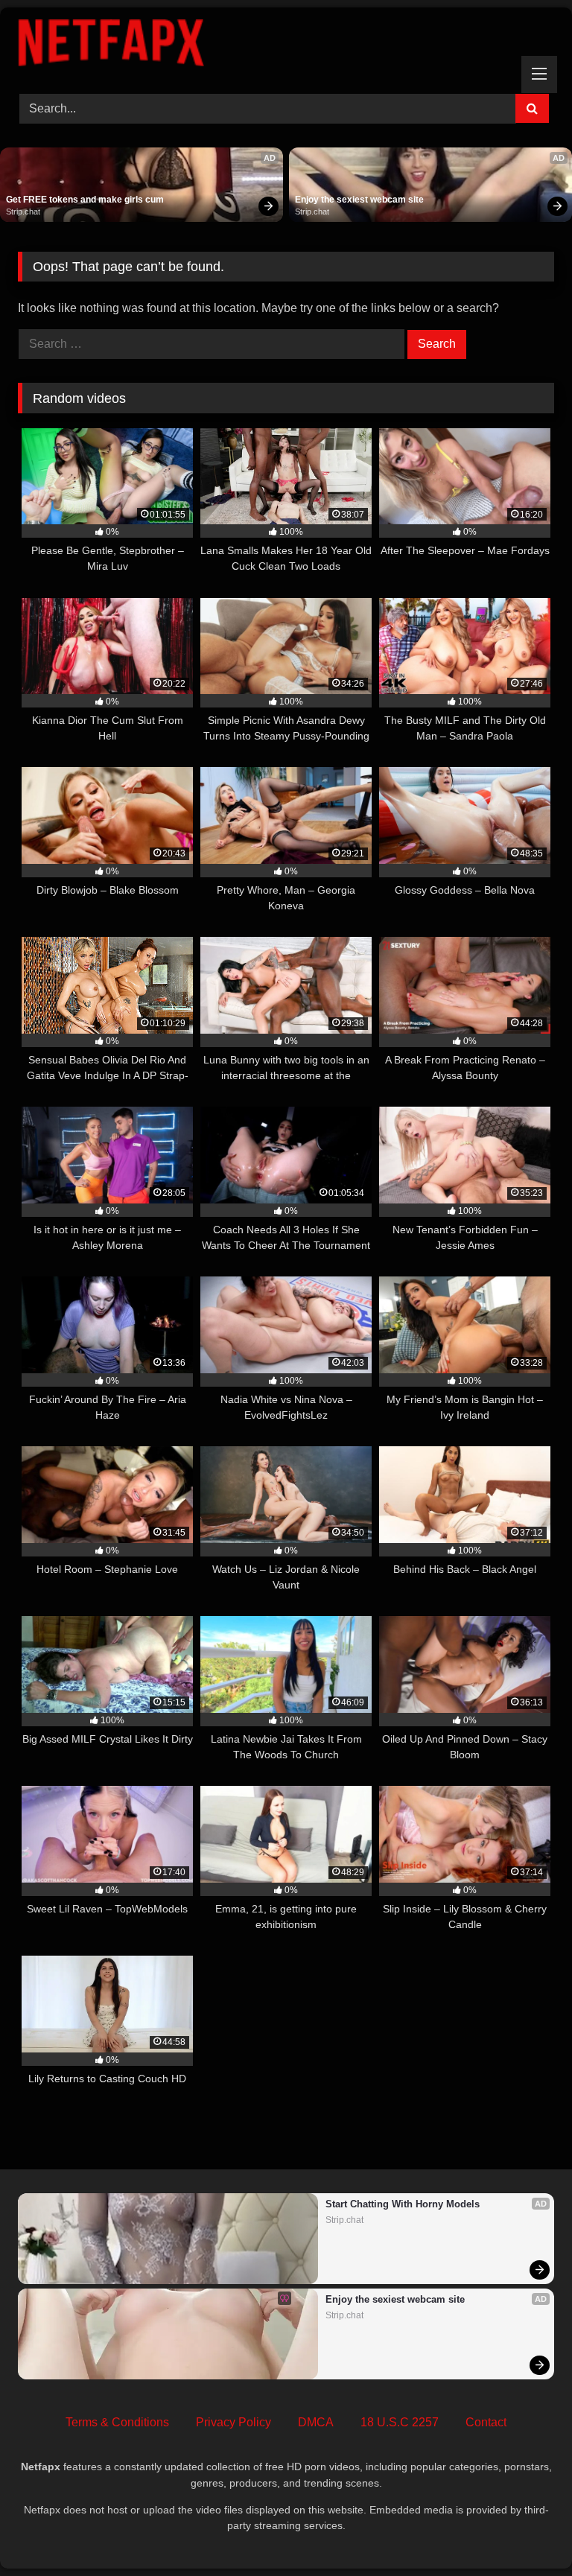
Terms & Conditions (117, 2422)
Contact (486, 2422)
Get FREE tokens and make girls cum (85, 200)
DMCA (316, 2422)
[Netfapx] (286, 45)
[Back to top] (526, 2532)
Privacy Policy (233, 2422)
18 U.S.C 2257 (400, 2422)
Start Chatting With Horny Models (403, 2204)
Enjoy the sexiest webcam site (359, 200)
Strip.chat (23, 212)
